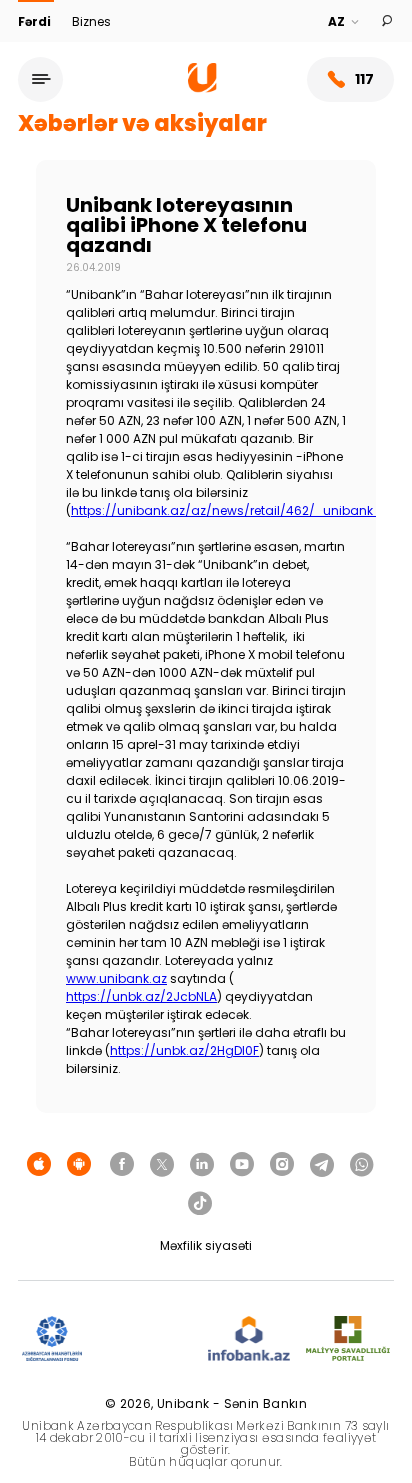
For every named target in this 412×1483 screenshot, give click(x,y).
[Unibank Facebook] (122, 1165)
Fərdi (36, 21)
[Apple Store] (39, 1165)
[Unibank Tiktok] (200, 1204)
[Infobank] (249, 1339)
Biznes (91, 21)
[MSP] (348, 1339)
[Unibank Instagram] (282, 1165)
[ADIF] (52, 1339)
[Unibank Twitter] (162, 1165)
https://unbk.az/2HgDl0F (184, 1050)
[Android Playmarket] (79, 1165)
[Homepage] (202, 87)
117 (364, 79)
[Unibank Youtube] (242, 1165)
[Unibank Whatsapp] (362, 1165)
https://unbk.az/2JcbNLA (141, 996)
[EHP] (145, 1339)
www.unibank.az (116, 978)
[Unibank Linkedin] (202, 1165)
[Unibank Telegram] (322, 1165)
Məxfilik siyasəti (206, 1245)
